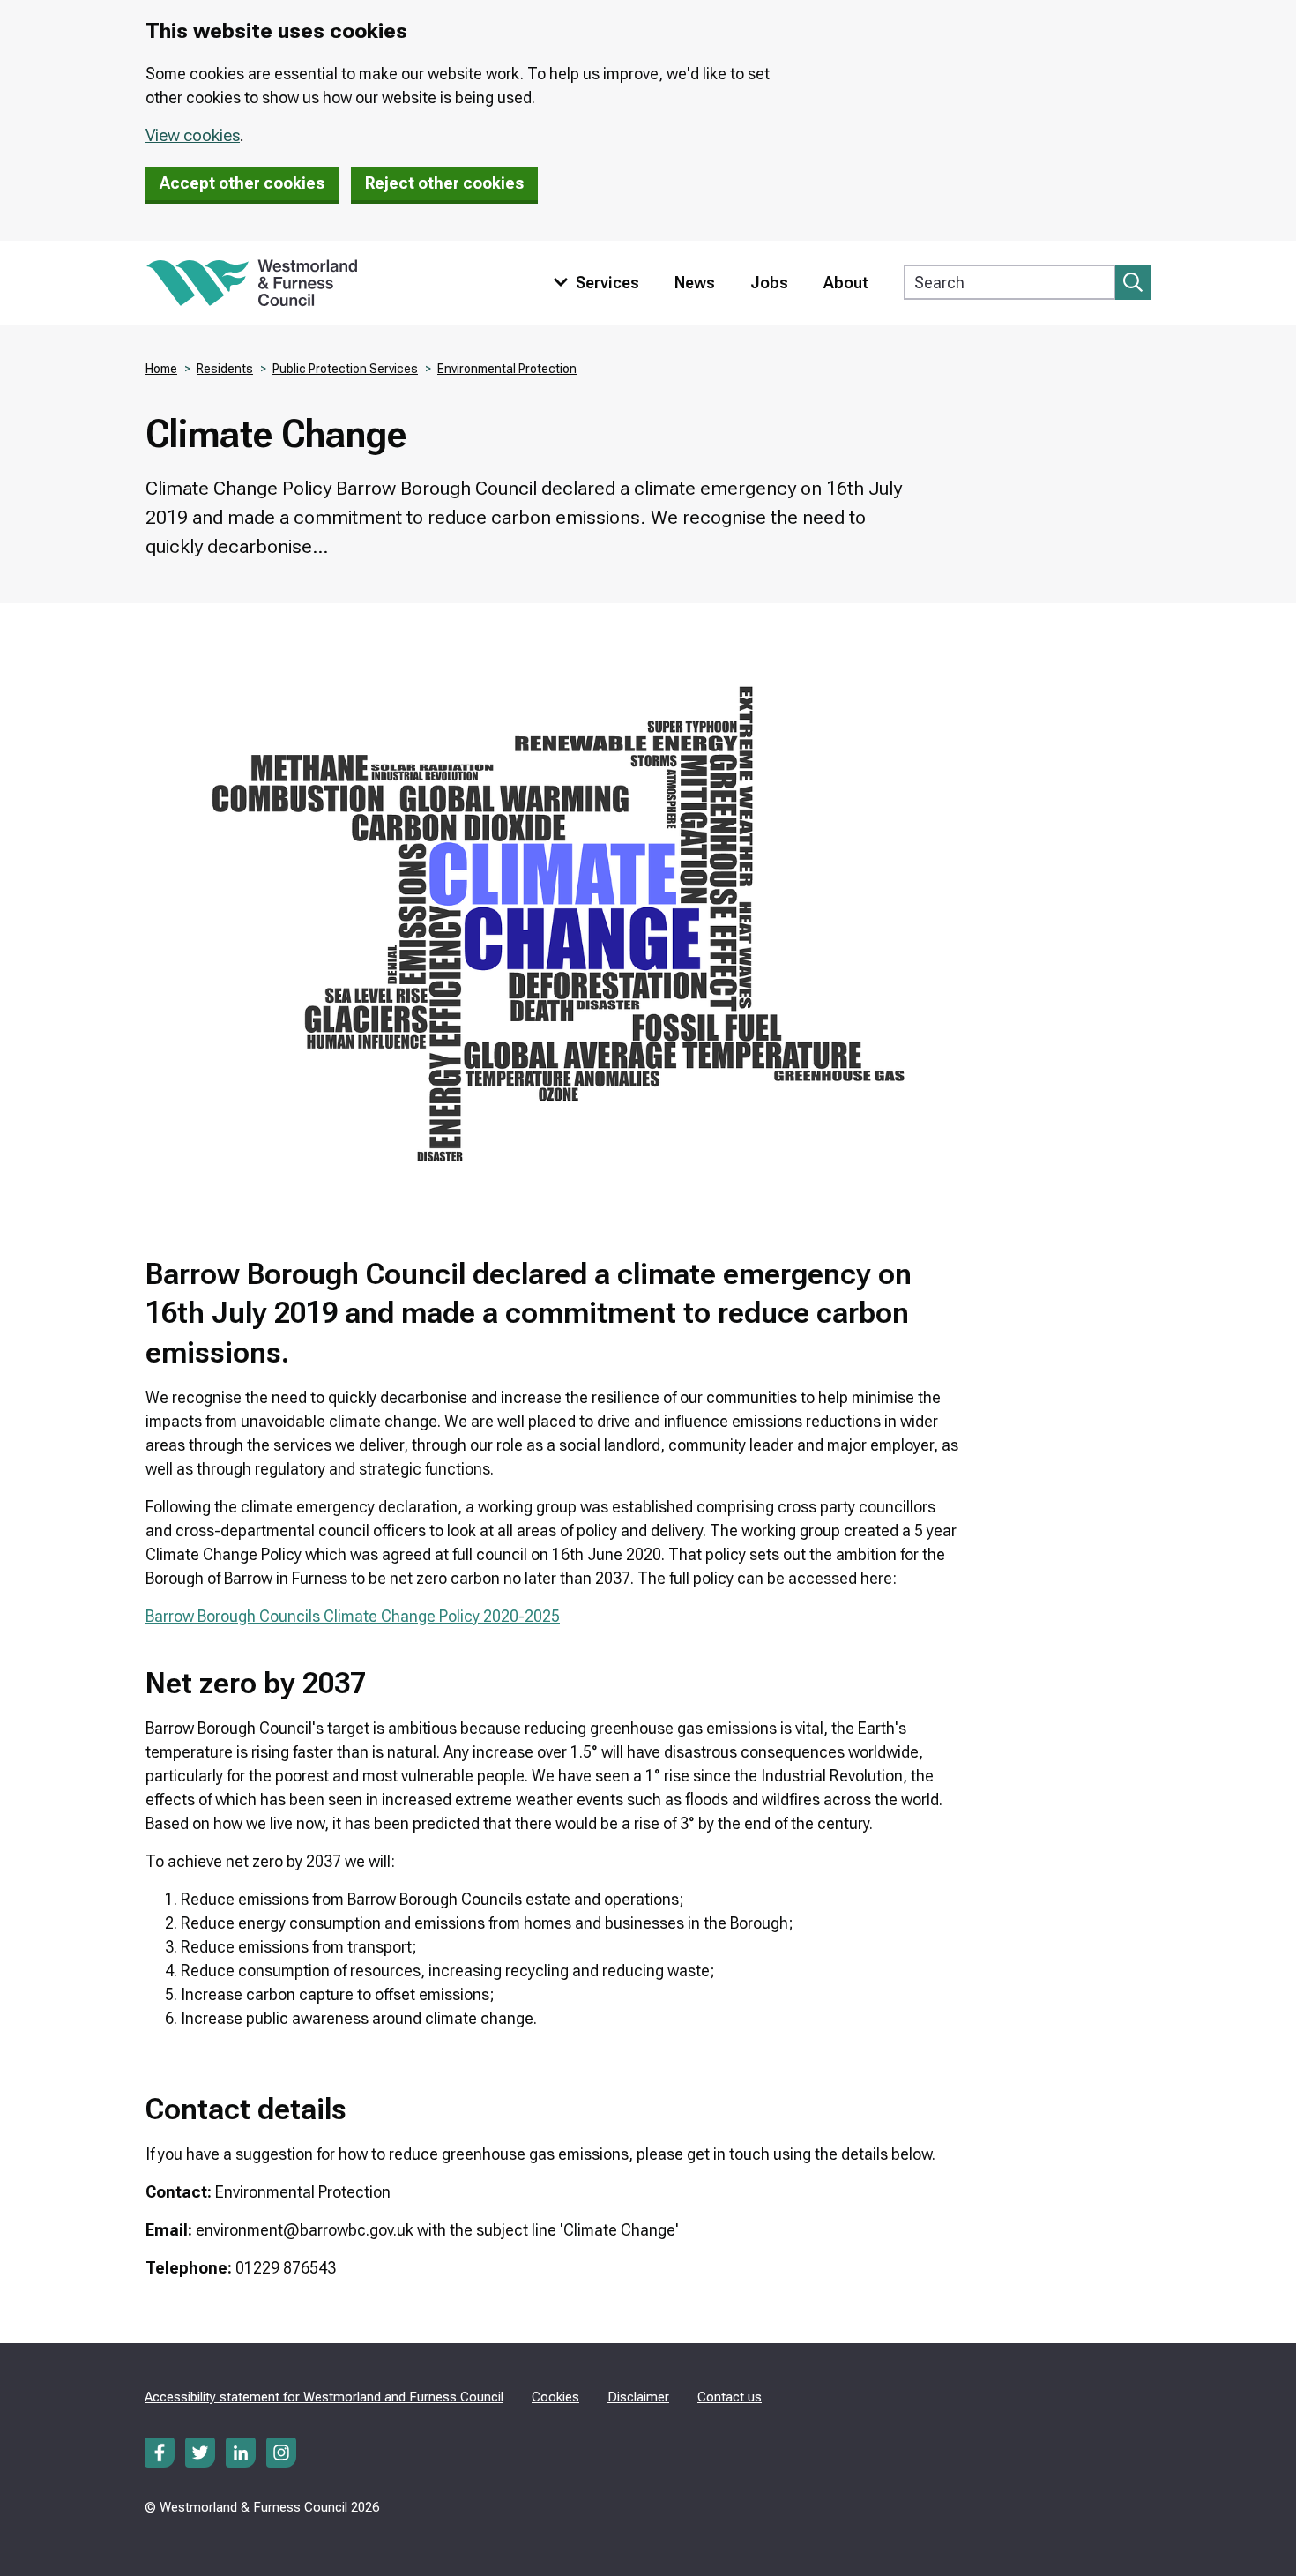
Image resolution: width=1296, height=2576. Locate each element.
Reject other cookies (444, 183)
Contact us (730, 2397)
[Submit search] (1133, 282)
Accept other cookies (242, 183)
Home (161, 369)
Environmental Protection (507, 369)
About (846, 283)
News (695, 283)
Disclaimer (638, 2397)
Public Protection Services (345, 369)
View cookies (193, 135)
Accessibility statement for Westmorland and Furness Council (324, 2397)
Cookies (555, 2397)
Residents (225, 369)
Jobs (769, 283)
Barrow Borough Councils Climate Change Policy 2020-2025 (353, 1616)
